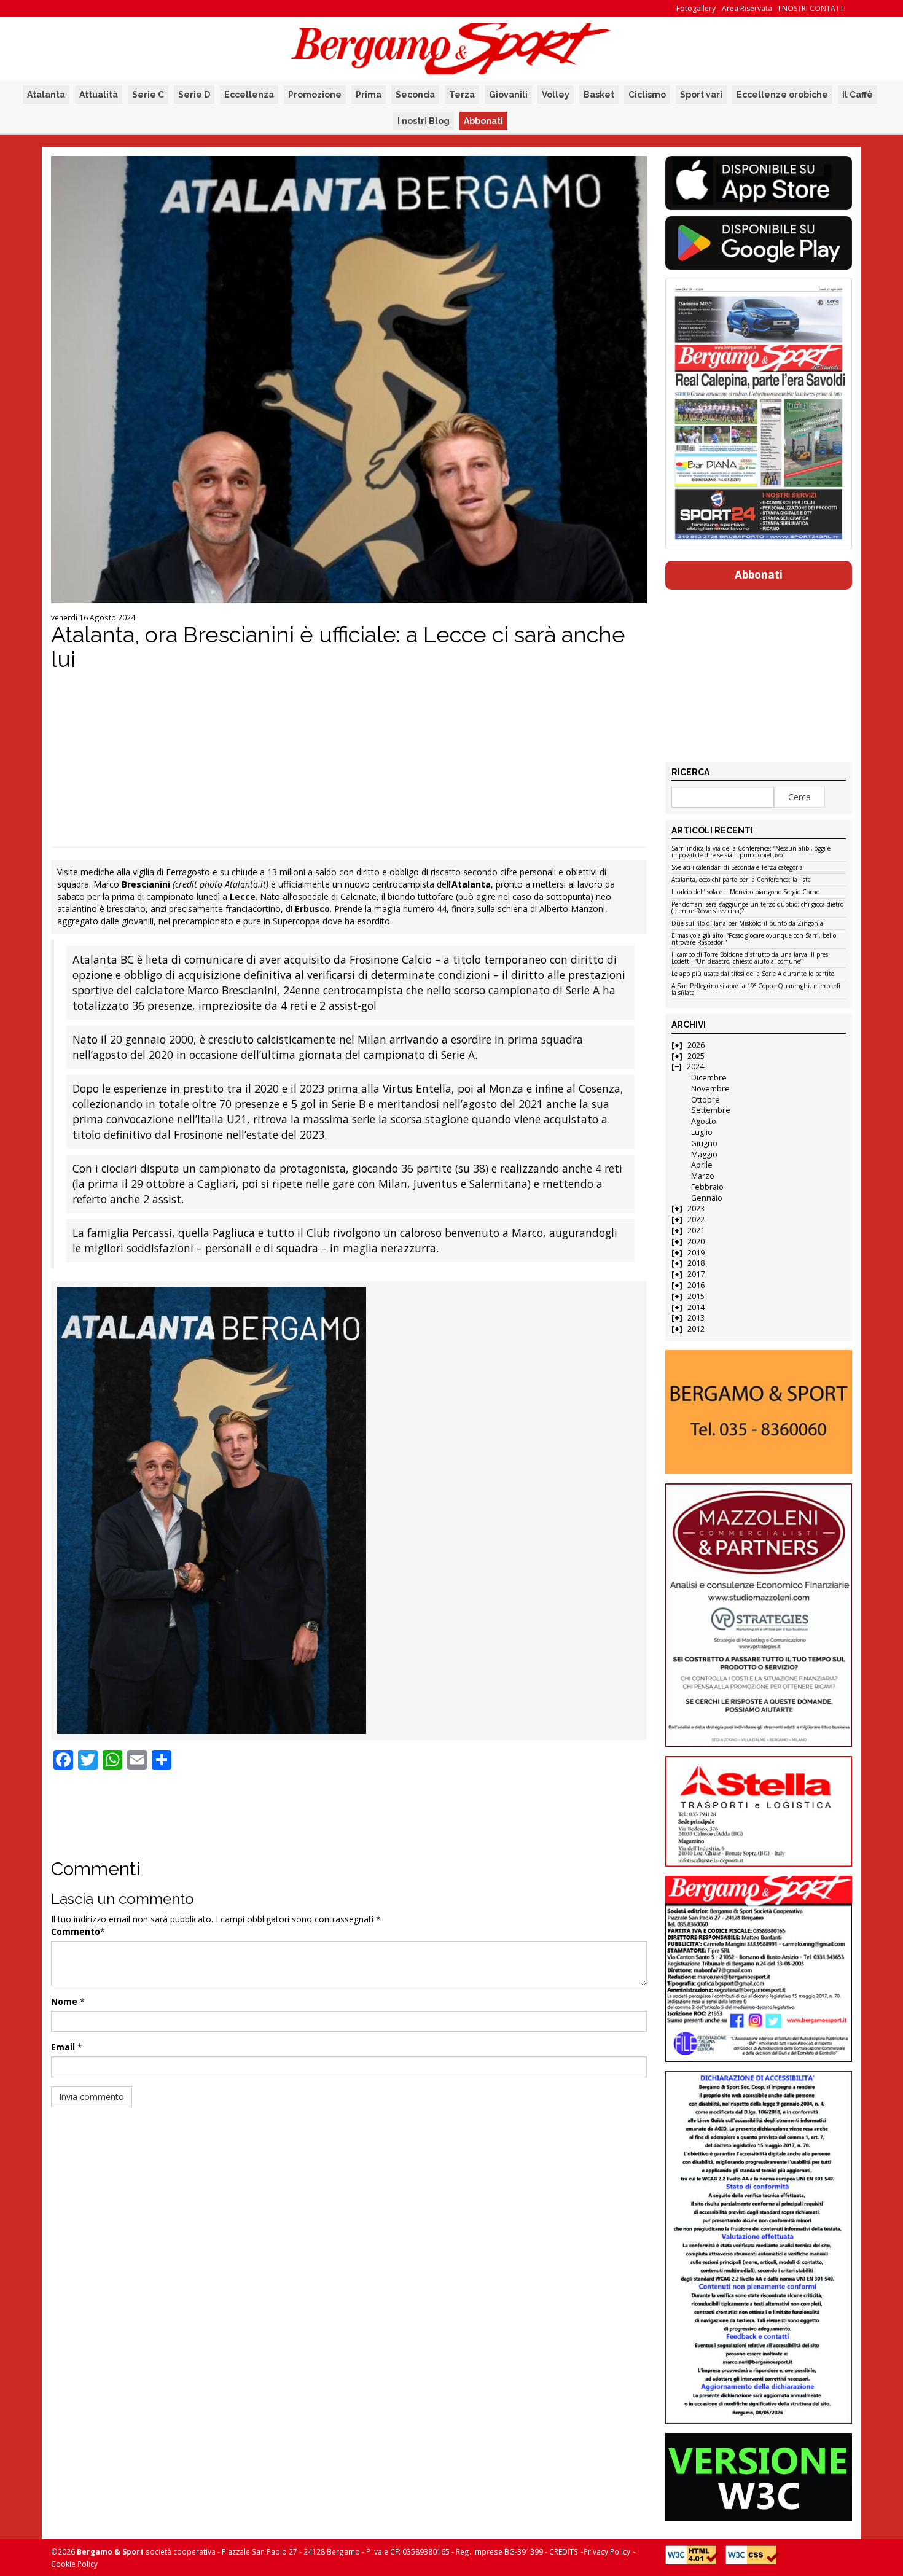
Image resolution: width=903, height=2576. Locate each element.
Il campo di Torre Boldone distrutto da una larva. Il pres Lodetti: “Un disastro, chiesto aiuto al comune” (750, 958)
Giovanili (508, 95)
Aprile (702, 1165)
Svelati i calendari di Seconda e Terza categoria (737, 868)
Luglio (702, 1132)
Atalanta (46, 95)
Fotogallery (696, 8)
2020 (696, 1242)
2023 (696, 1208)
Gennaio (707, 1198)
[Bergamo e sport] (758, 1412)
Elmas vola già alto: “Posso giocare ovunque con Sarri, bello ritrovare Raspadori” (754, 939)
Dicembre (709, 1078)
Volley (556, 95)
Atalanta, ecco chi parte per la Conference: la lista (741, 880)
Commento (76, 1931)
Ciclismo (647, 95)
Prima (369, 95)
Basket (599, 95)
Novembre (710, 1089)
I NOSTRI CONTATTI (812, 8)
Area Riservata (747, 8)
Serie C (148, 95)
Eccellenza (249, 95)
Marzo (703, 1176)
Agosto (704, 1121)
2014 (696, 1307)
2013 (696, 1318)
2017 (696, 1274)
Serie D (194, 95)
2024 (695, 1067)
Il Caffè (858, 95)
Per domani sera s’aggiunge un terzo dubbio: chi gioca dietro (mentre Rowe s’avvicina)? (757, 908)
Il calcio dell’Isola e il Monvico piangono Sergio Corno (745, 892)
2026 (696, 1045)
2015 (696, 1296)
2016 (696, 1285)
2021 (696, 1231)
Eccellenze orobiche (782, 95)
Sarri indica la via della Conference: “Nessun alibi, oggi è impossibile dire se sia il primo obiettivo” (751, 852)
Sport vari (701, 95)
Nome (64, 2001)
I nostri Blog (424, 121)
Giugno (704, 1143)
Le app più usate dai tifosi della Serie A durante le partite (753, 974)
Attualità (99, 95)
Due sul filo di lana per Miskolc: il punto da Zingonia (747, 924)
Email (63, 2047)
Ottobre (706, 1100)
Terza (462, 95)
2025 (696, 1056)
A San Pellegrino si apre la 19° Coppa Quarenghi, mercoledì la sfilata (756, 990)
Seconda (415, 95)
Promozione (315, 95)
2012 (696, 1329)
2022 (696, 1220)
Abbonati (483, 121)
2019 (696, 1253)
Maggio (704, 1154)
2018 (696, 1263)
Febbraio (707, 1187)
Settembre (711, 1110)
